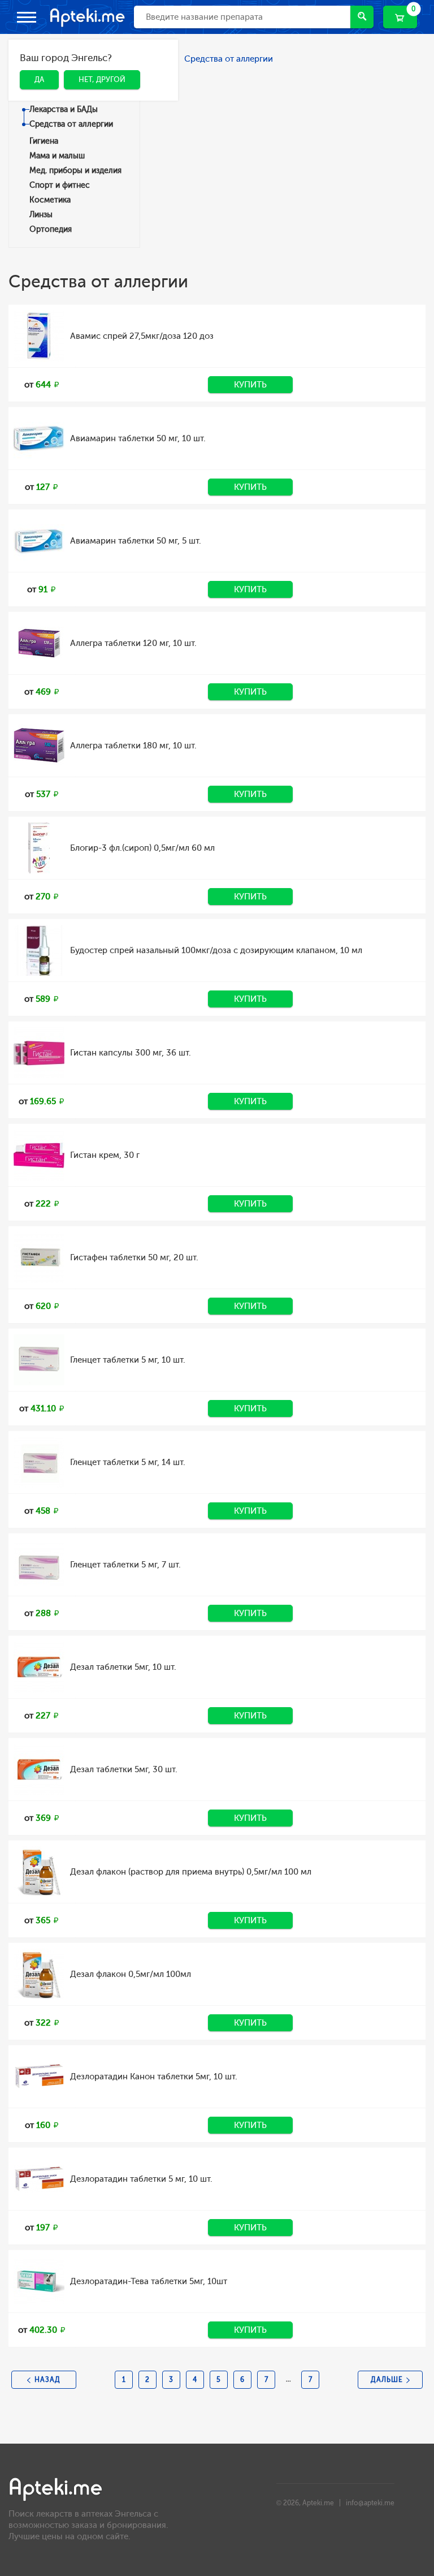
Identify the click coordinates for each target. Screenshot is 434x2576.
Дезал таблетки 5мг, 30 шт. (124, 1769)
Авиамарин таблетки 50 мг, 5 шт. (136, 541)
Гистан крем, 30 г (105, 1155)
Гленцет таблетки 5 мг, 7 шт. (125, 1565)
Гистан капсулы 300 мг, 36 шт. (131, 1053)
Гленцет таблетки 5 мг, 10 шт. (128, 1360)
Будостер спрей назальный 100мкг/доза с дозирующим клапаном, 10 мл (216, 950)
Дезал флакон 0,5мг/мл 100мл (131, 1974)
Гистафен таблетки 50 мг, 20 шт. (134, 1257)
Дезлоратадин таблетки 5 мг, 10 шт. (141, 2179)
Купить (250, 385)
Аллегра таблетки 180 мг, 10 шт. (133, 746)
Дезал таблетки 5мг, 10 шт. (123, 1667)
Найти (362, 17)
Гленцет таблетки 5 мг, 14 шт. (128, 1462)
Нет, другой (94, 96)
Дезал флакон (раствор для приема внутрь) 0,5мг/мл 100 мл (191, 1872)
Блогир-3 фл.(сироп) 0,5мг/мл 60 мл (142, 848)
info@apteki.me (370, 2503)
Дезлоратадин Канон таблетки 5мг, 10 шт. (154, 2077)
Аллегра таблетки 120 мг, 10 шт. (133, 643)
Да (31, 96)
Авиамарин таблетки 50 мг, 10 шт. (138, 438)
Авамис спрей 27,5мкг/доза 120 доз (142, 336)
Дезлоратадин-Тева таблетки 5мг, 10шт (149, 2281)
